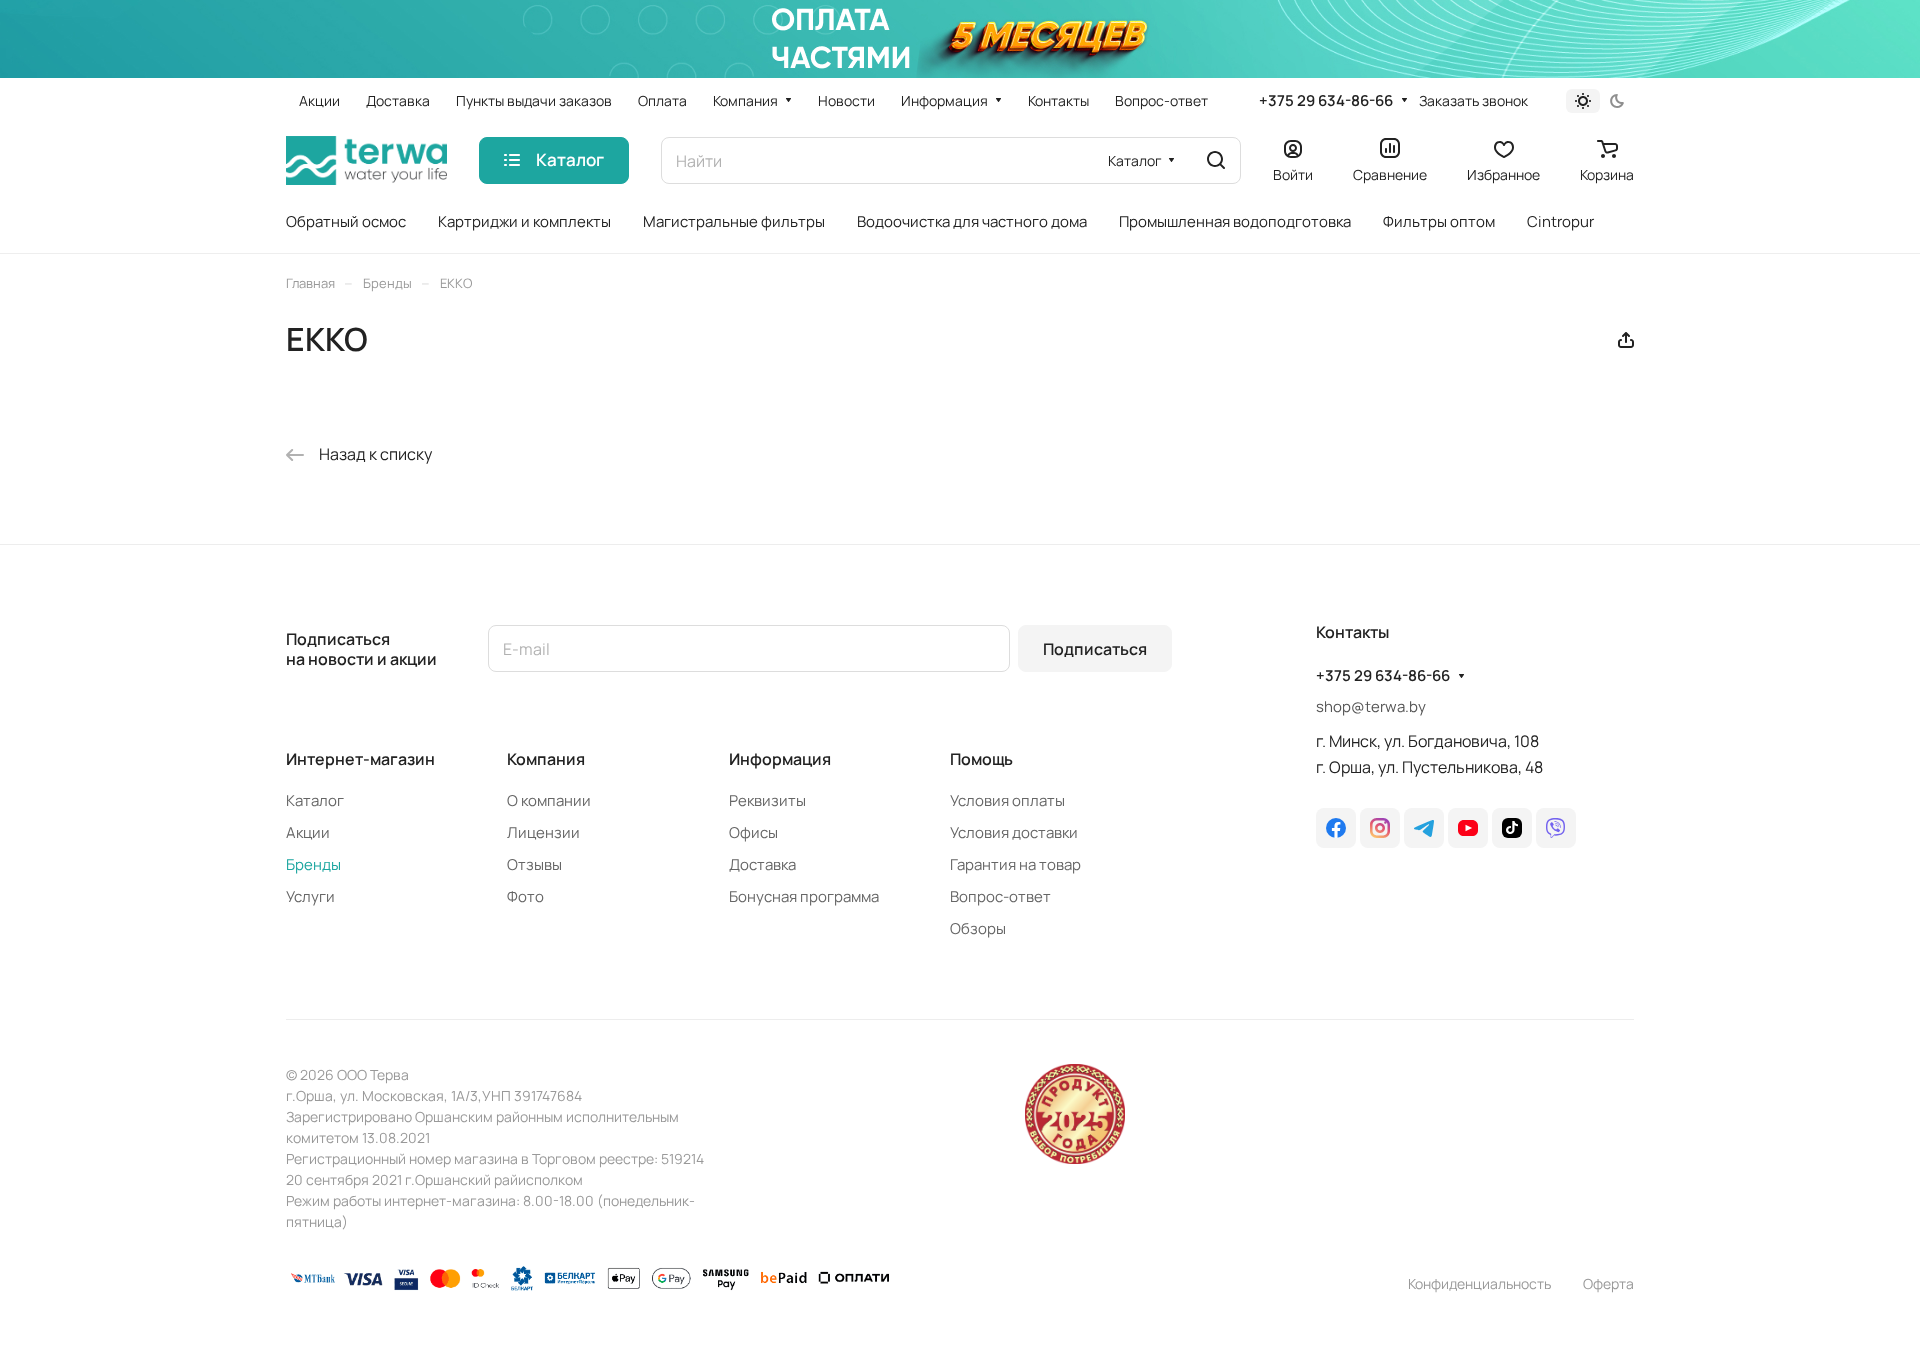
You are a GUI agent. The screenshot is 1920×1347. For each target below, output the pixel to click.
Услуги (310, 896)
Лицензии (543, 832)
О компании (549, 800)
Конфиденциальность (1479, 1283)
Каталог (315, 800)
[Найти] (1216, 160)
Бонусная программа (804, 896)
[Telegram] (1424, 828)
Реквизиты (767, 800)
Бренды (313, 864)
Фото (525, 896)
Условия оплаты (1007, 800)
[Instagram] (1380, 828)
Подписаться (1095, 649)
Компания (546, 759)
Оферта (1608, 1283)
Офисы (753, 832)
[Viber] (1556, 828)
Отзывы (534, 864)
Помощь (981, 759)
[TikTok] (1512, 828)
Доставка (762, 864)
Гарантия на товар (1015, 864)
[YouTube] (1468, 828)
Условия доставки (1014, 832)
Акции (308, 832)
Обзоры (978, 928)
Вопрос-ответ (1000, 896)
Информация (780, 759)
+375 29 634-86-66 (1326, 101)
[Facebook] (1336, 828)
